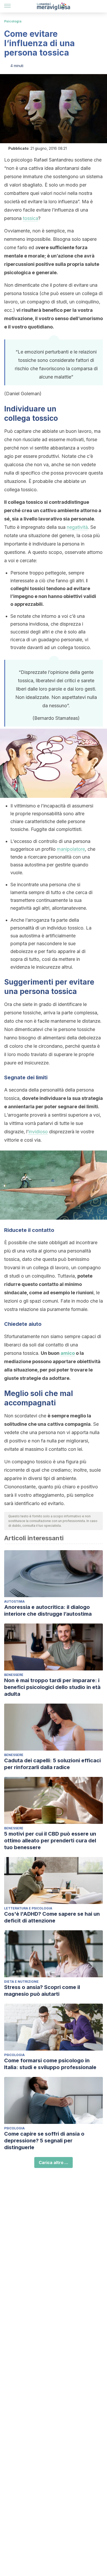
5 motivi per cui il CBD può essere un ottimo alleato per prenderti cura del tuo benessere (50, 1841)
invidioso (38, 1132)
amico (68, 1353)
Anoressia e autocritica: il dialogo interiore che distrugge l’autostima (48, 1610)
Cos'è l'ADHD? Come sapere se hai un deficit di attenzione (52, 1917)
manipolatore (71, 849)
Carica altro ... (53, 2162)
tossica (31, 218)
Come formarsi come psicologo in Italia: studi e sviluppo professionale (50, 2064)
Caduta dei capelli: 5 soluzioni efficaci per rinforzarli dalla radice (52, 1764)
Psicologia (13, 21)
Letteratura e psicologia (28, 1908)
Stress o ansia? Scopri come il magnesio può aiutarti (42, 1991)
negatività (77, 527)
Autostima (14, 1601)
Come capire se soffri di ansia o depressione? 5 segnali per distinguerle (44, 2141)
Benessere (14, 1675)
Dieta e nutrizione (21, 1982)
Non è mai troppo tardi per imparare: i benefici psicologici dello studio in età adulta (52, 1687)
